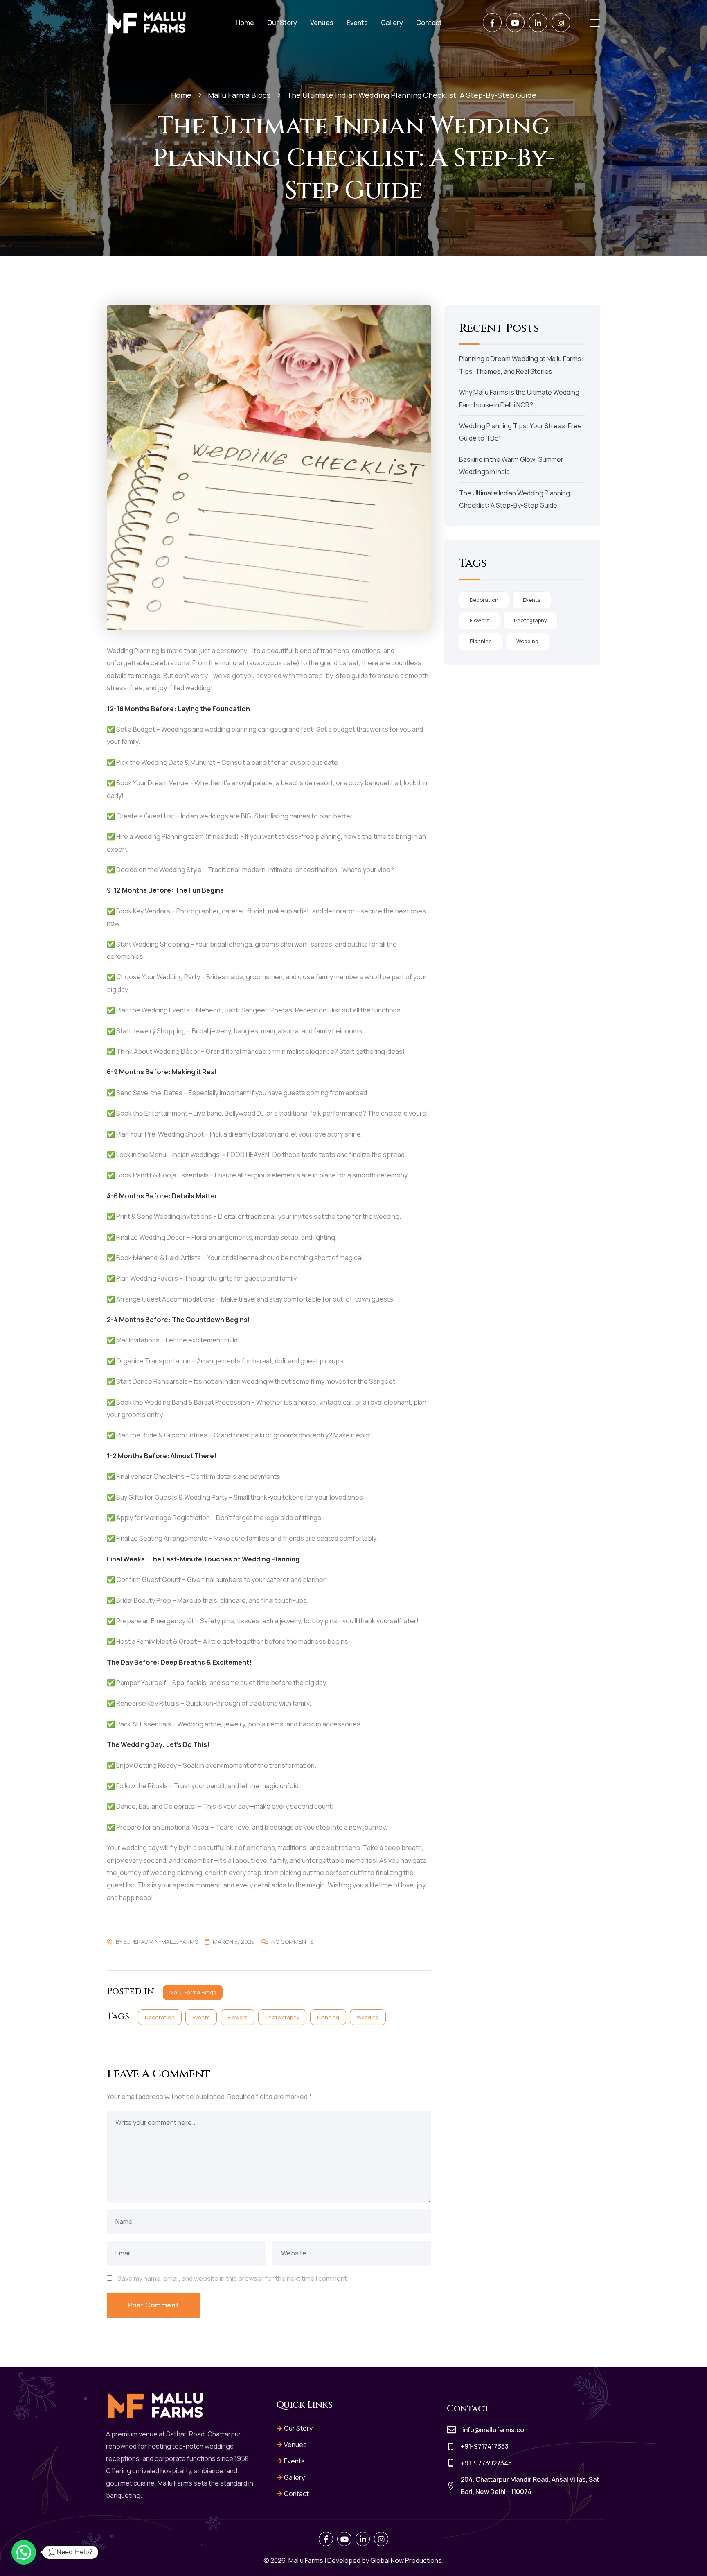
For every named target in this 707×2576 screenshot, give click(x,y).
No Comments (292, 1942)
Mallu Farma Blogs (193, 1992)
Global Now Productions (406, 2560)
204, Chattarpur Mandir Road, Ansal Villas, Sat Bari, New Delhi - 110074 (530, 2486)
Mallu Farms (306, 2560)
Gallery (294, 2477)
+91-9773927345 (486, 2463)
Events (201, 2017)
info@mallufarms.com (496, 2430)
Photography (282, 2017)
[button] (24, 2552)
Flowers (238, 2017)
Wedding (368, 2017)
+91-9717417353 (485, 2446)
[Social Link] (492, 23)
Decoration (160, 2017)
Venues (295, 2445)
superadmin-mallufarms (161, 1942)
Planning (328, 2017)
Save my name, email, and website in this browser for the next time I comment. (233, 2278)
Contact (296, 2494)
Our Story (298, 2428)
